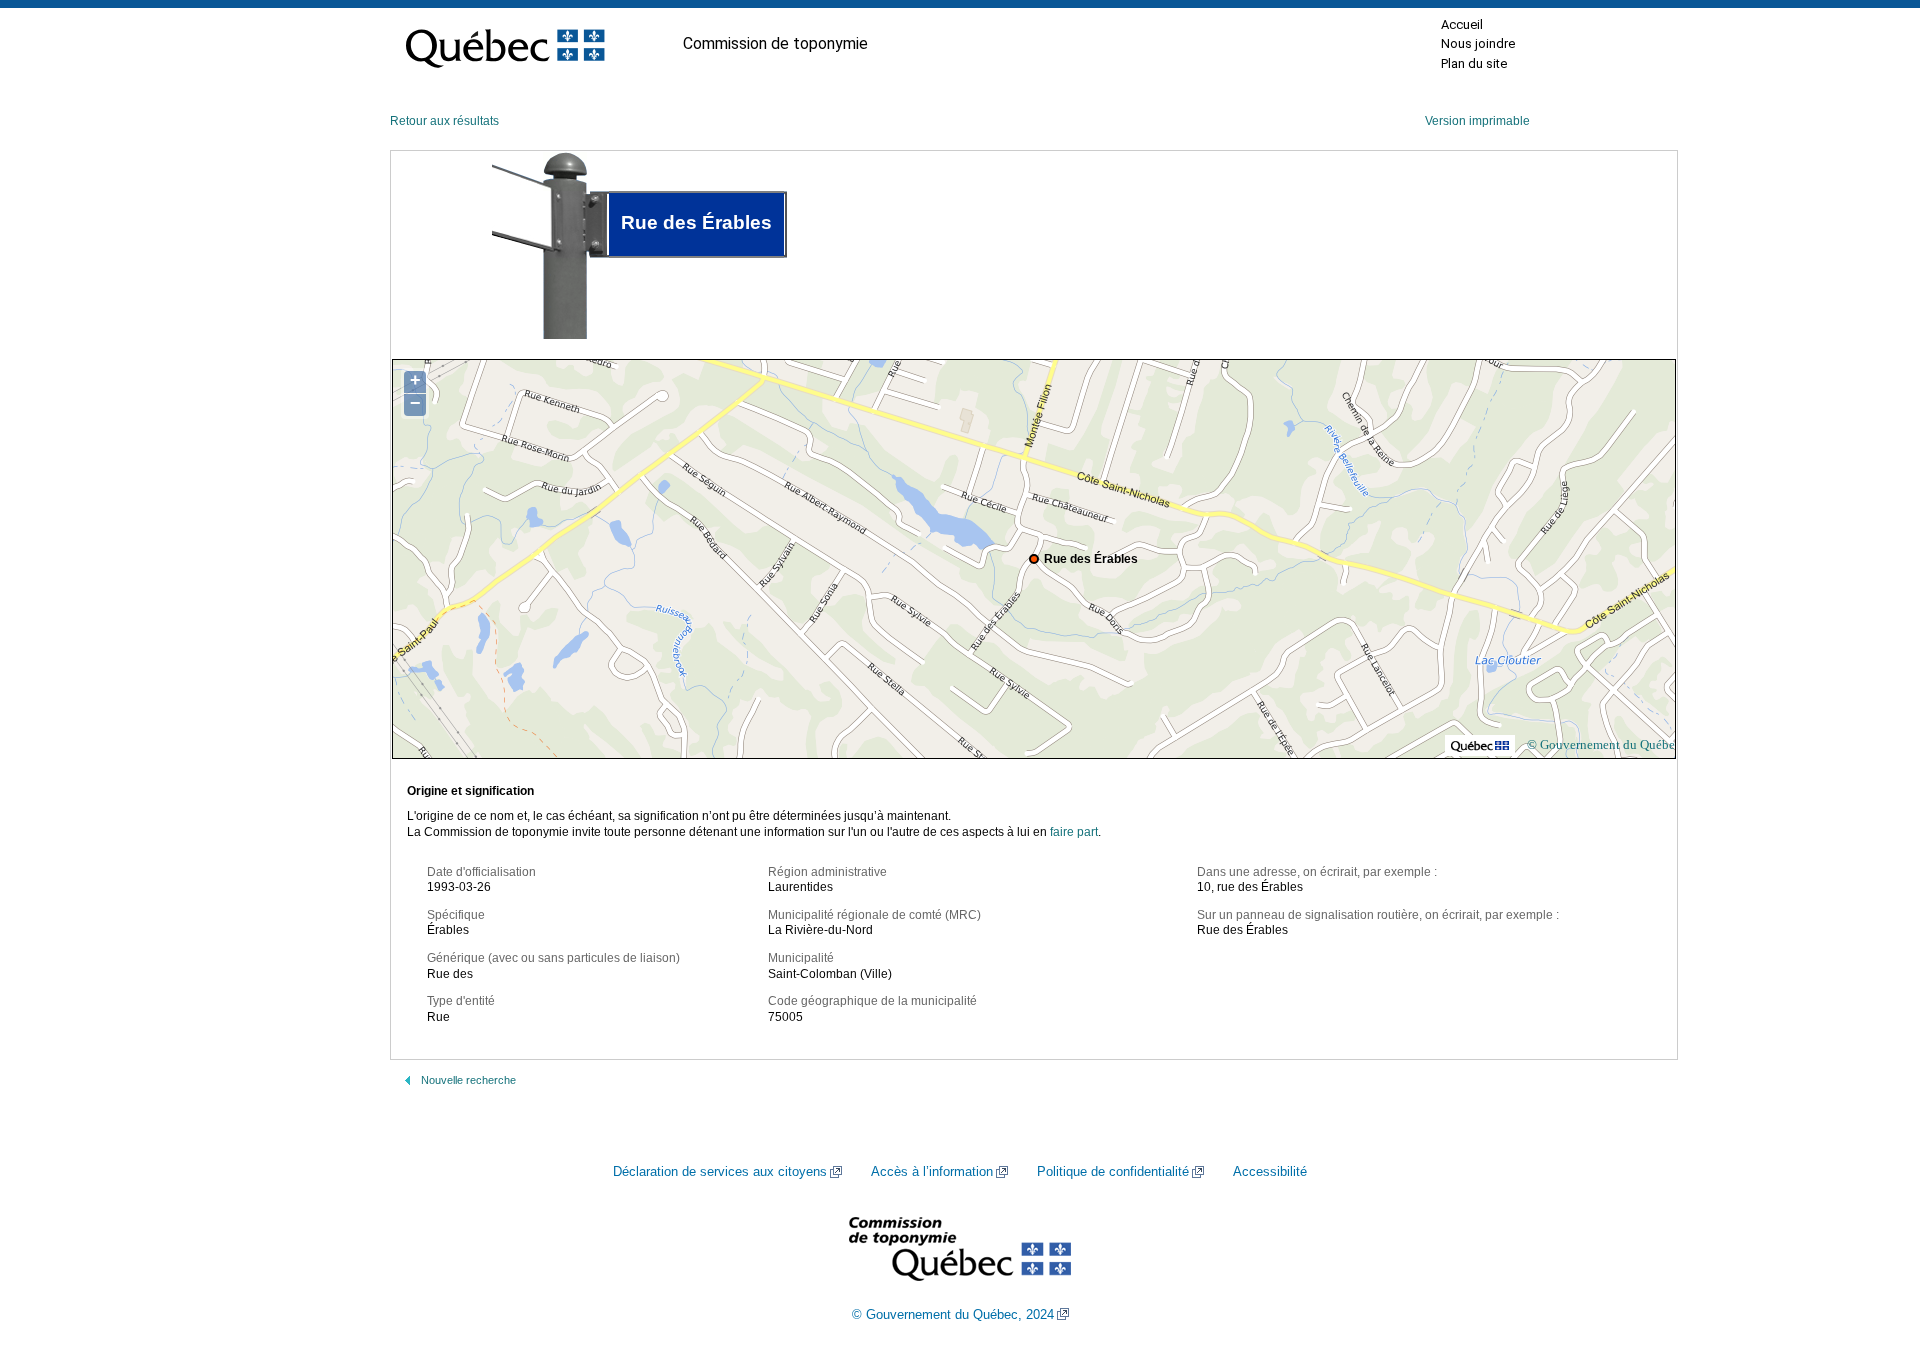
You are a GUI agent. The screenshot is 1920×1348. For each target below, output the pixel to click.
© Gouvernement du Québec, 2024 (953, 1315)
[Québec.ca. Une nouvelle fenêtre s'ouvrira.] (505, 44)
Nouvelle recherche (468, 1080)
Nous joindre (1478, 43)
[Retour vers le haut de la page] (1870, 1238)
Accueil (1462, 24)
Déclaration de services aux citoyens (720, 1172)
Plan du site (1474, 63)
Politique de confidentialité (1113, 1172)
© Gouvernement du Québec (1604, 744)
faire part (1074, 832)
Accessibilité (1270, 1172)
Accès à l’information (932, 1172)
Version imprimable (1477, 121)
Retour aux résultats (444, 121)
